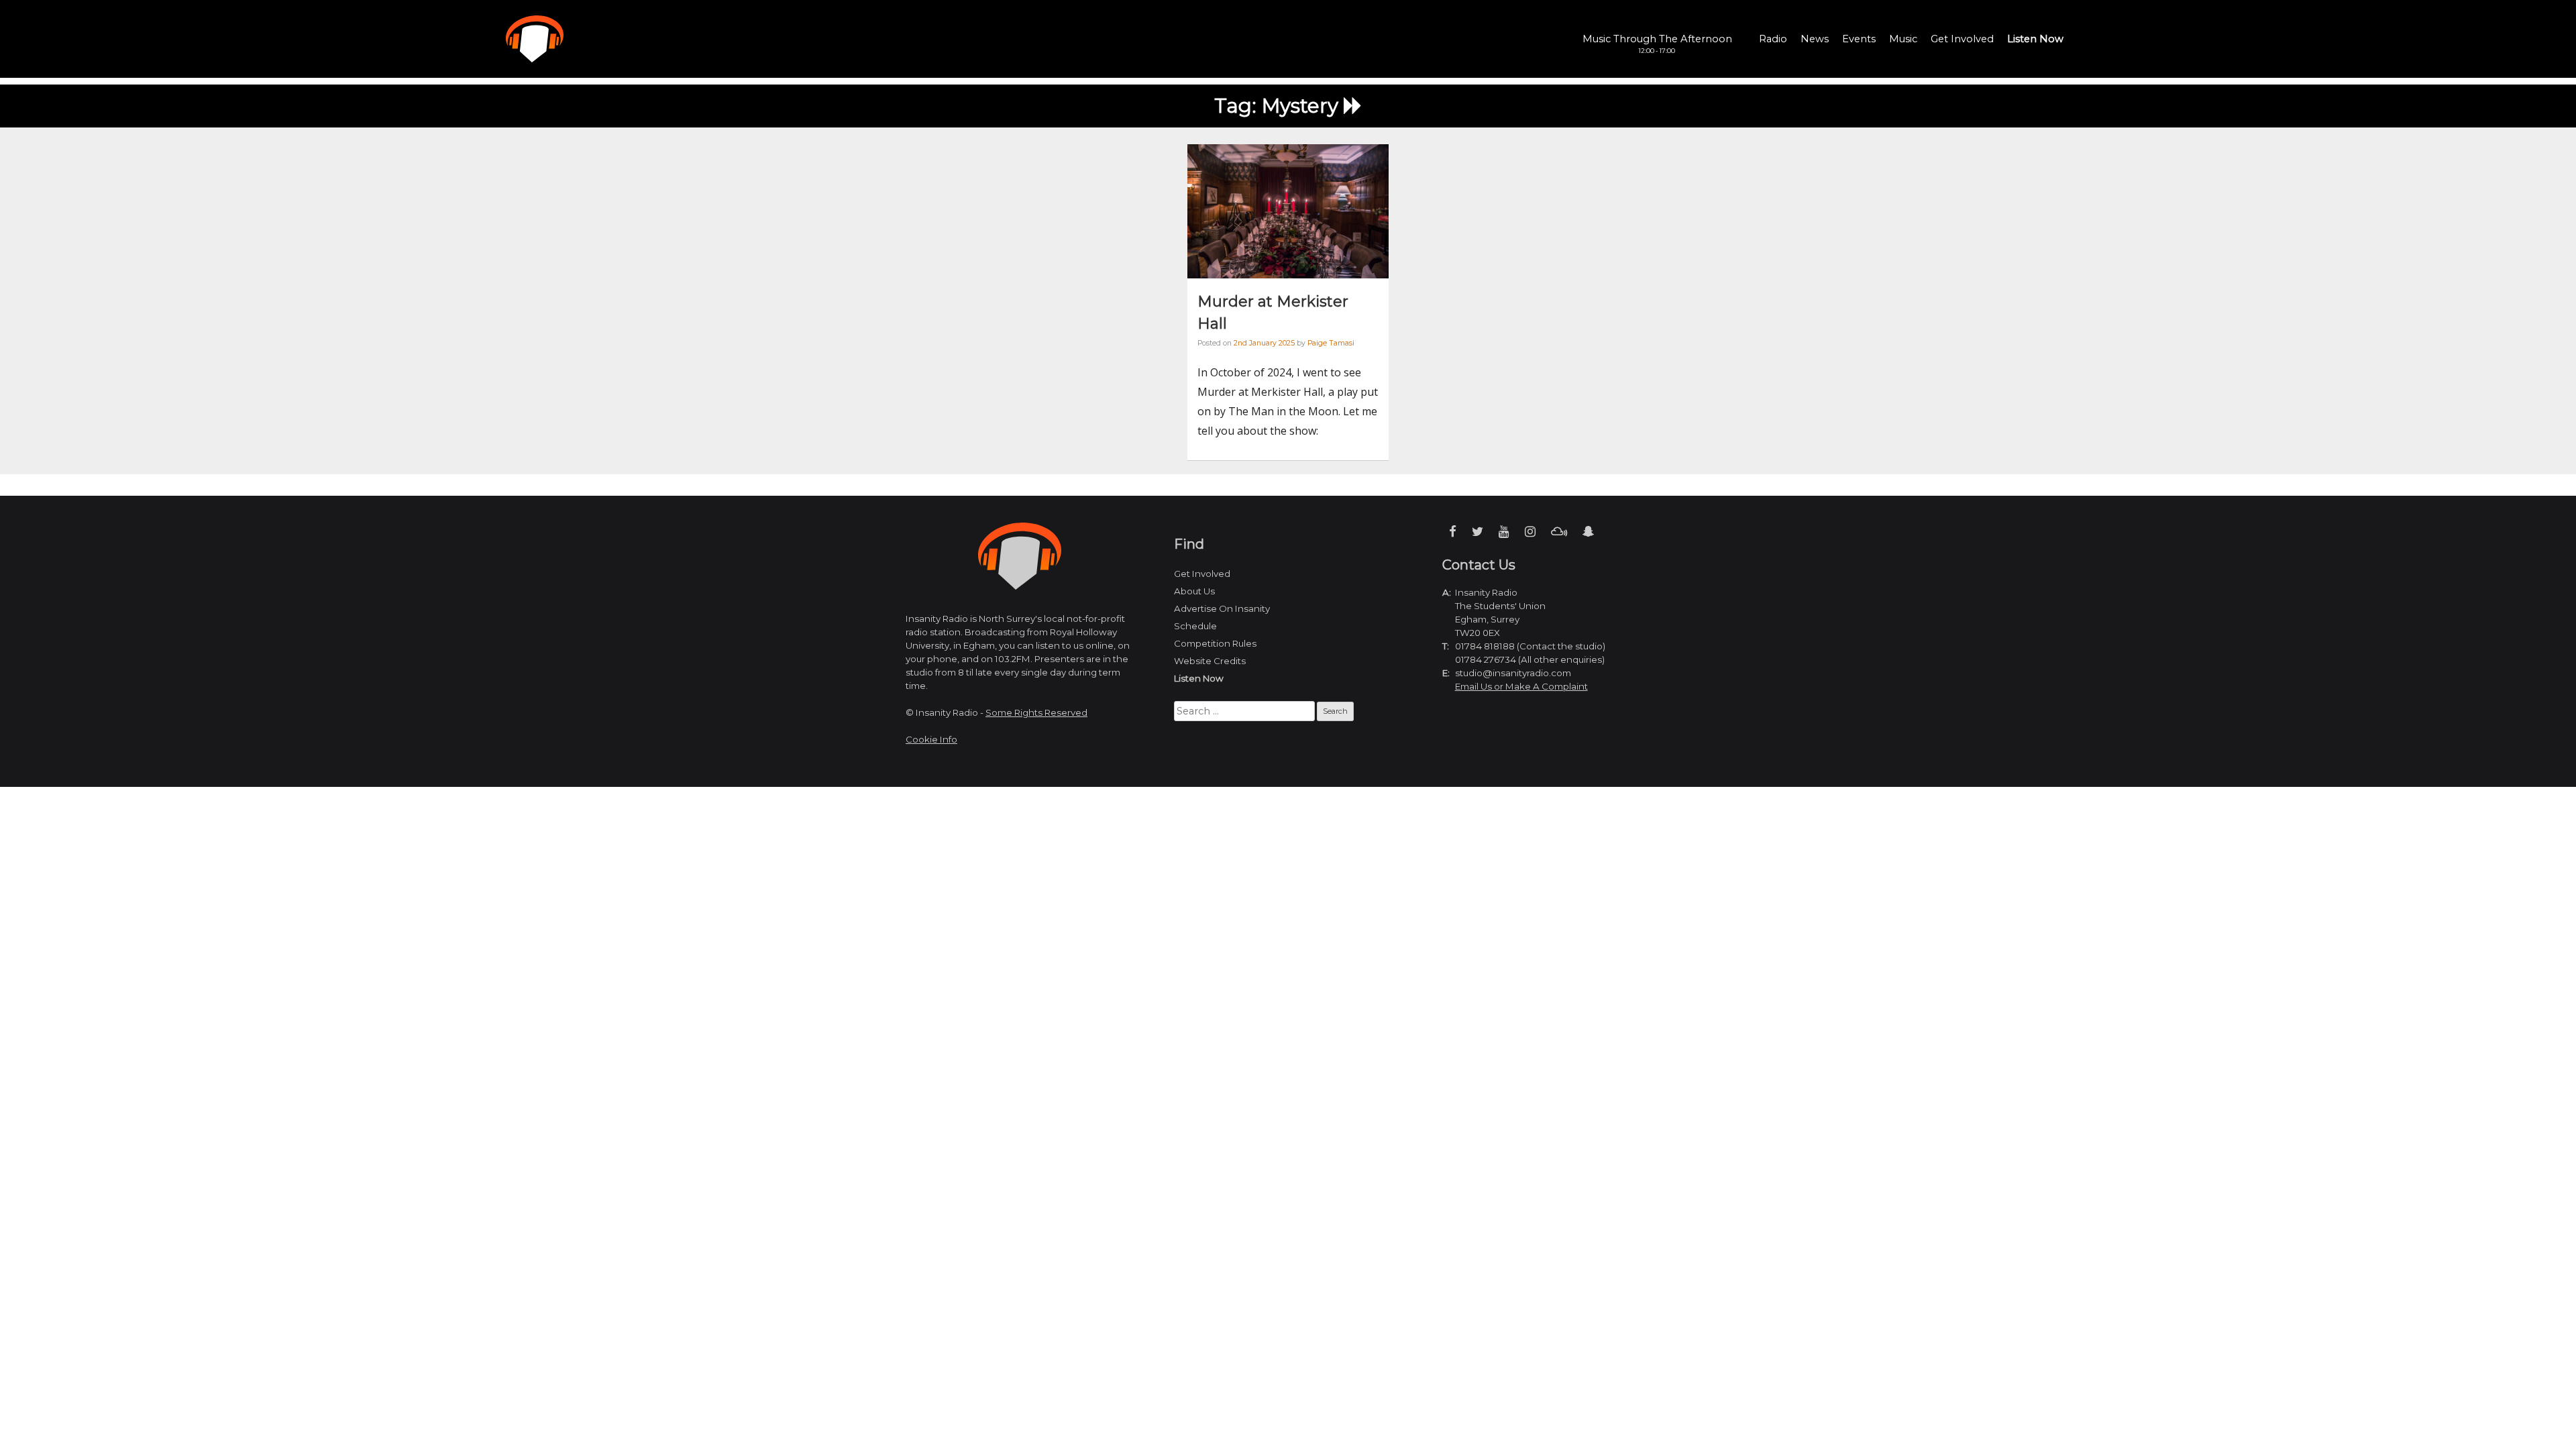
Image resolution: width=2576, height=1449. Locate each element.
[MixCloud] (1559, 532)
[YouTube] (1504, 532)
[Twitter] (1478, 532)
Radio (1773, 39)
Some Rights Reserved (1036, 712)
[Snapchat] (1588, 532)
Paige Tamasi (1331, 343)
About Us (1194, 591)
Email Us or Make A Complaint (1521, 686)
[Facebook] (1453, 532)
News (1815, 39)
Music (1903, 39)
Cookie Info (931, 739)
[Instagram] (1530, 532)
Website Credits (1210, 661)
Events (1859, 39)
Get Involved (1962, 39)
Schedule (1195, 626)
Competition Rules (1215, 643)
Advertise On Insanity (1222, 608)
